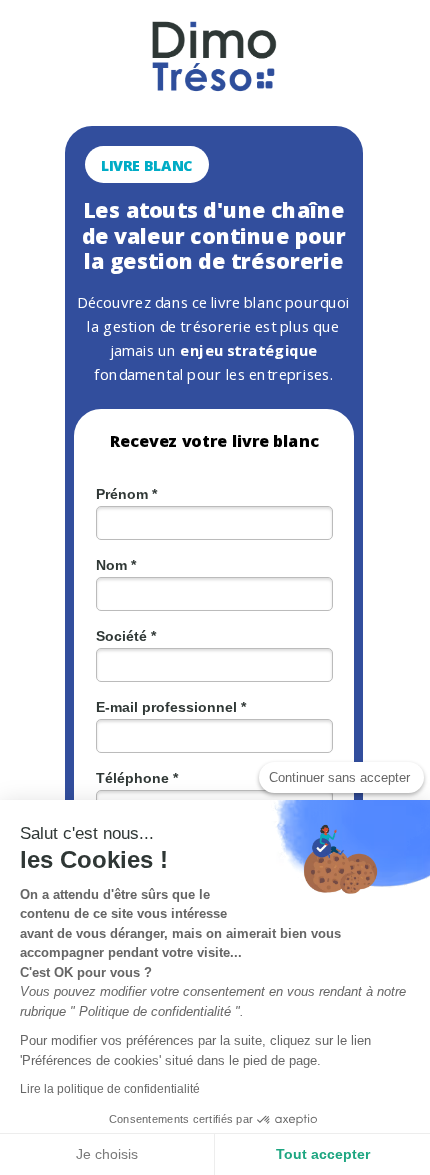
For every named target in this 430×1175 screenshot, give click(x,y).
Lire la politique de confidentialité (110, 1089)
